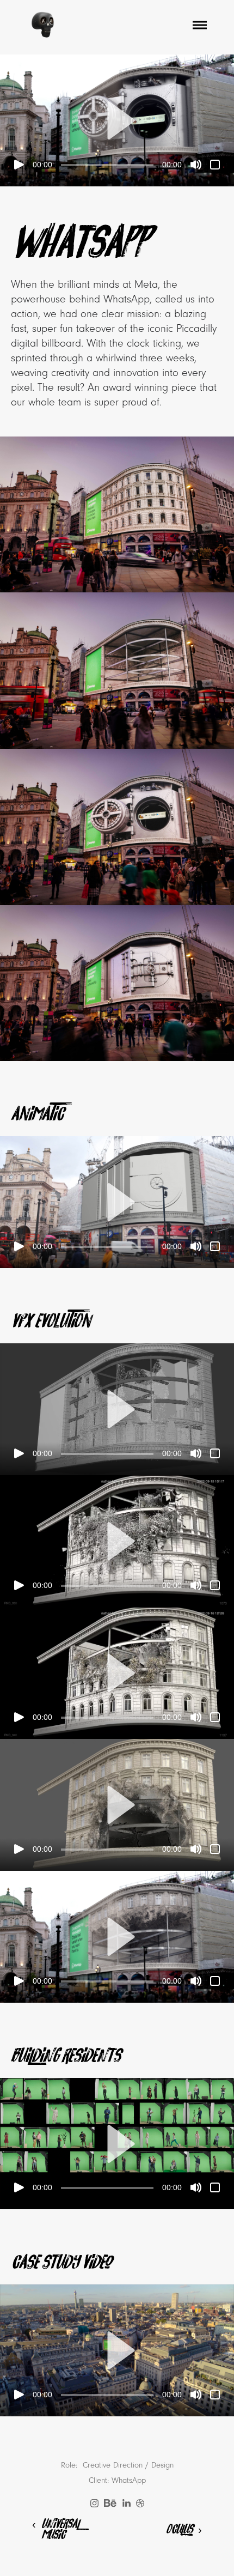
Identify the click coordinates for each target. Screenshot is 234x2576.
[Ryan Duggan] (43, 25)
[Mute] (196, 165)
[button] (117, 120)
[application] (117, 120)
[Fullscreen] (215, 165)
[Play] (19, 165)
